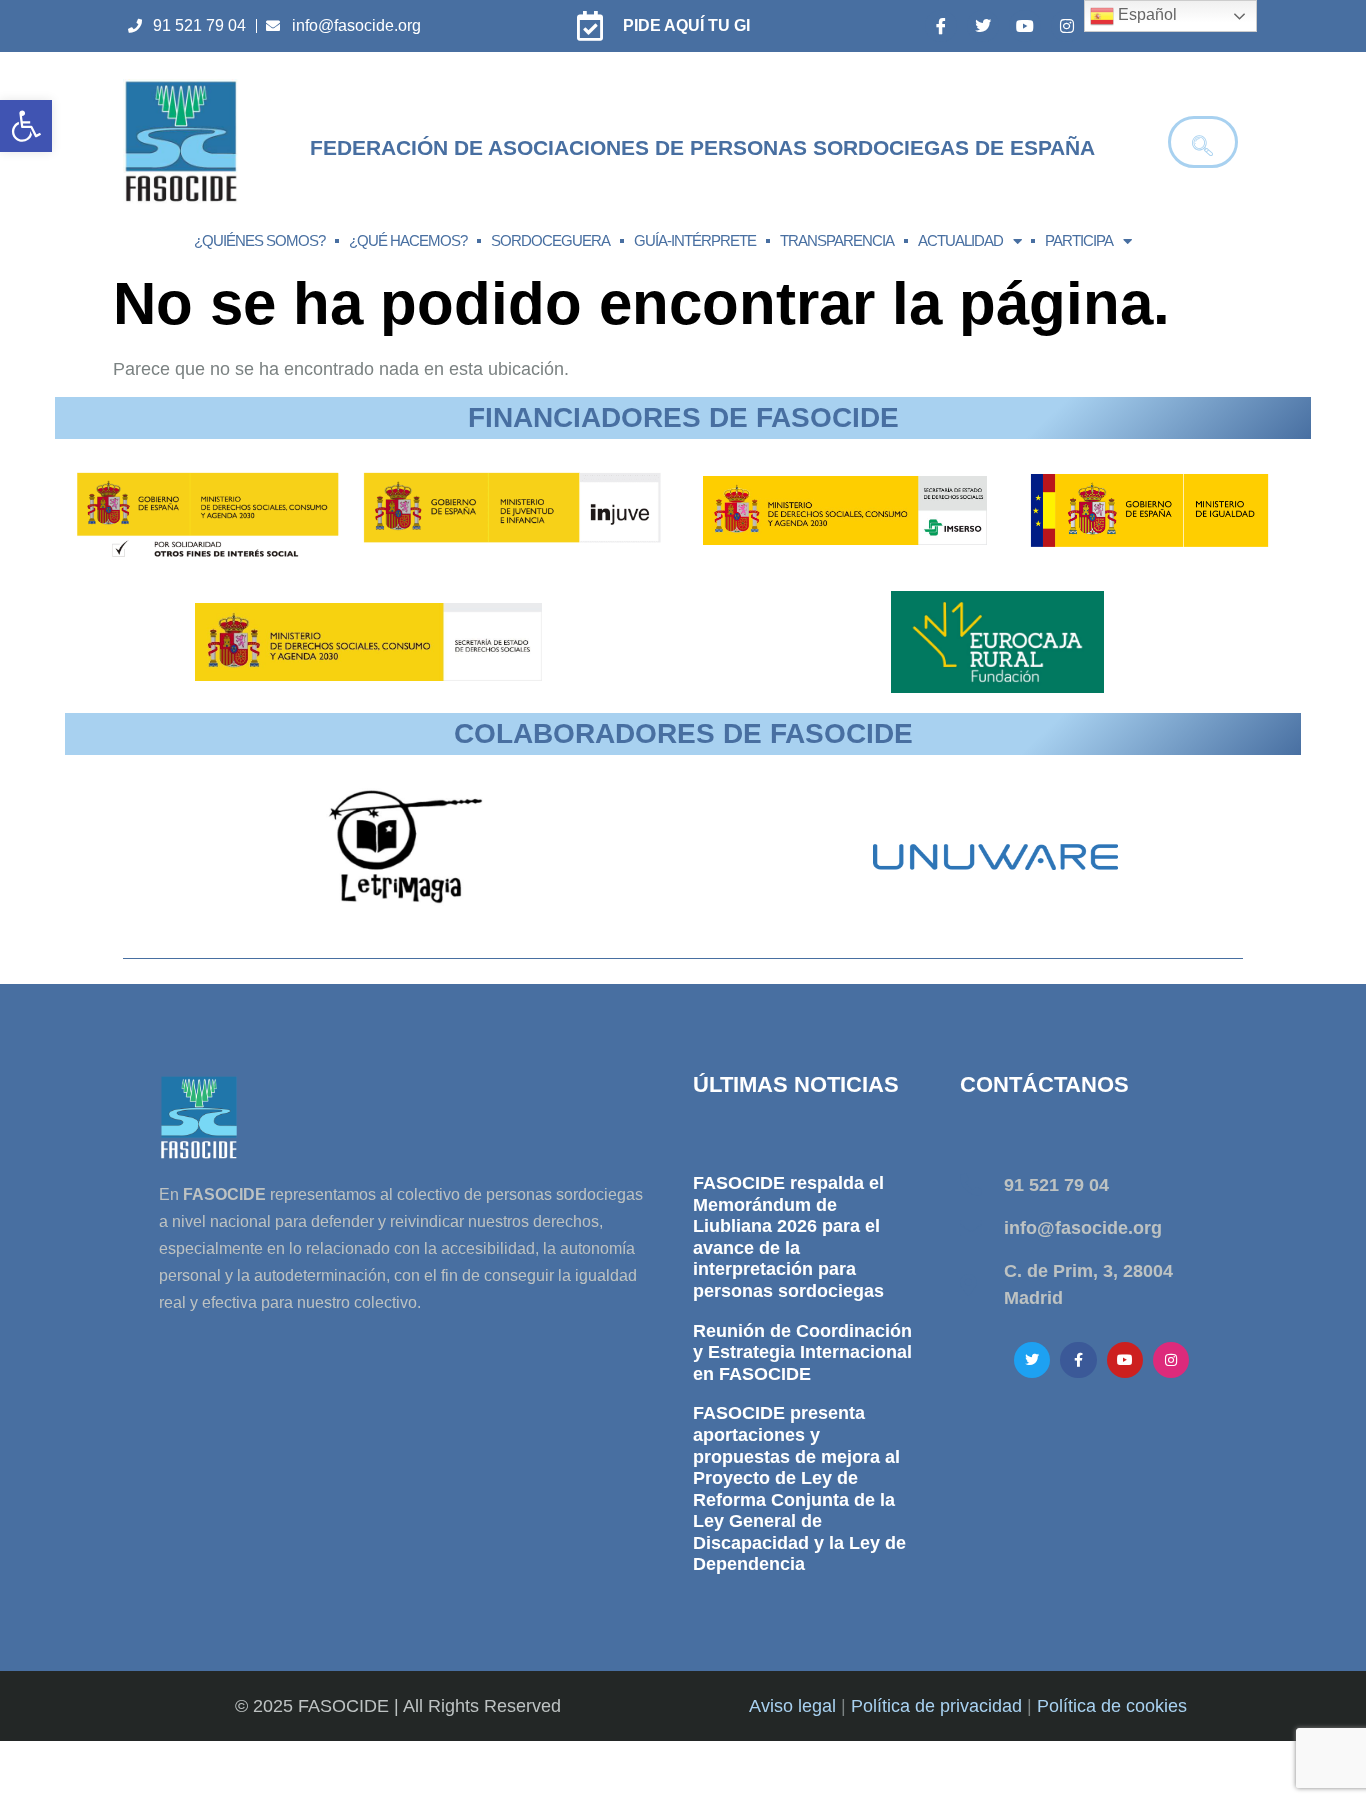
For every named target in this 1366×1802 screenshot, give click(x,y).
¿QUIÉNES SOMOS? (259, 240)
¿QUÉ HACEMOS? (408, 240)
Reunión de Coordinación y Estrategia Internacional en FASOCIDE (802, 1352)
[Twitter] (983, 26)
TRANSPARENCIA (837, 240)
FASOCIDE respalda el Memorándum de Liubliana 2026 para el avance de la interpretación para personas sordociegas (788, 1237)
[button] (26, 126)
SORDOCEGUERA (550, 240)
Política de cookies (1112, 1706)
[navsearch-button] (1203, 142)
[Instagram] (1067, 26)
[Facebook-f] (1078, 1360)
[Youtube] (1025, 26)
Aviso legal (792, 1706)
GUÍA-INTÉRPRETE (695, 240)
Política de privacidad (936, 1706)
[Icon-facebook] (941, 26)
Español (1145, 14)
